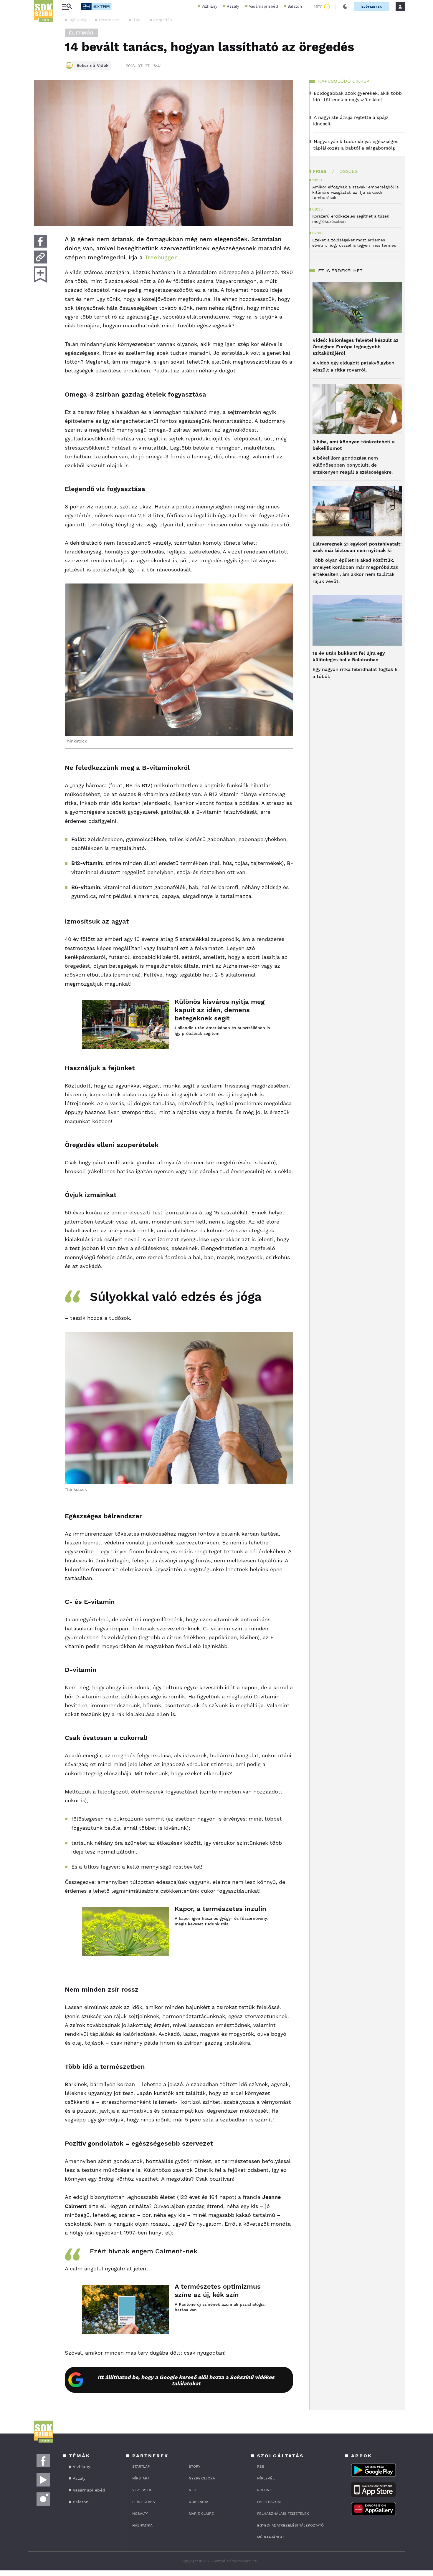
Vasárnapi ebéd (263, 6)
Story (195, 2466)
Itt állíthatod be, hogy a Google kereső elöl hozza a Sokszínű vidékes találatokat (186, 2380)
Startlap (141, 2466)
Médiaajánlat (271, 2537)
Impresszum (269, 2502)
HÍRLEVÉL (266, 2478)
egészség (77, 20)
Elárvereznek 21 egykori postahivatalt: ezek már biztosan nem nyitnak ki (357, 547)
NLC (192, 2490)
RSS (261, 2466)
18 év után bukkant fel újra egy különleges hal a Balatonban (349, 656)
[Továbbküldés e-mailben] (40, 257)
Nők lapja (199, 2502)
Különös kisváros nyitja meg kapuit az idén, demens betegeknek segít (220, 1010)
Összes (348, 171)
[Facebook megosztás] (40, 241)
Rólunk (265, 2490)
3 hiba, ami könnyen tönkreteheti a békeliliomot (354, 445)
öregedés (162, 20)
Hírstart (141, 2478)
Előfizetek (372, 7)
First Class (144, 2502)
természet (109, 20)
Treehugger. (161, 257)
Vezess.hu (142, 2490)
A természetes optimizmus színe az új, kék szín (218, 2291)
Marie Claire (201, 2514)
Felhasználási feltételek (283, 2514)
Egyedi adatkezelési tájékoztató (290, 2525)
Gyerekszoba (202, 2478)
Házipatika (142, 2525)
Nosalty (140, 2514)
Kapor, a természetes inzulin (220, 1909)
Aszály (233, 6)
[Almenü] (67, 7)
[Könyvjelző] (40, 275)
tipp (137, 20)
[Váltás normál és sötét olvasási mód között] (345, 6)
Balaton (295, 6)
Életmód (81, 33)
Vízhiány (209, 6)
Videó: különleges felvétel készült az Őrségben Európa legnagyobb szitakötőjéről (355, 347)
